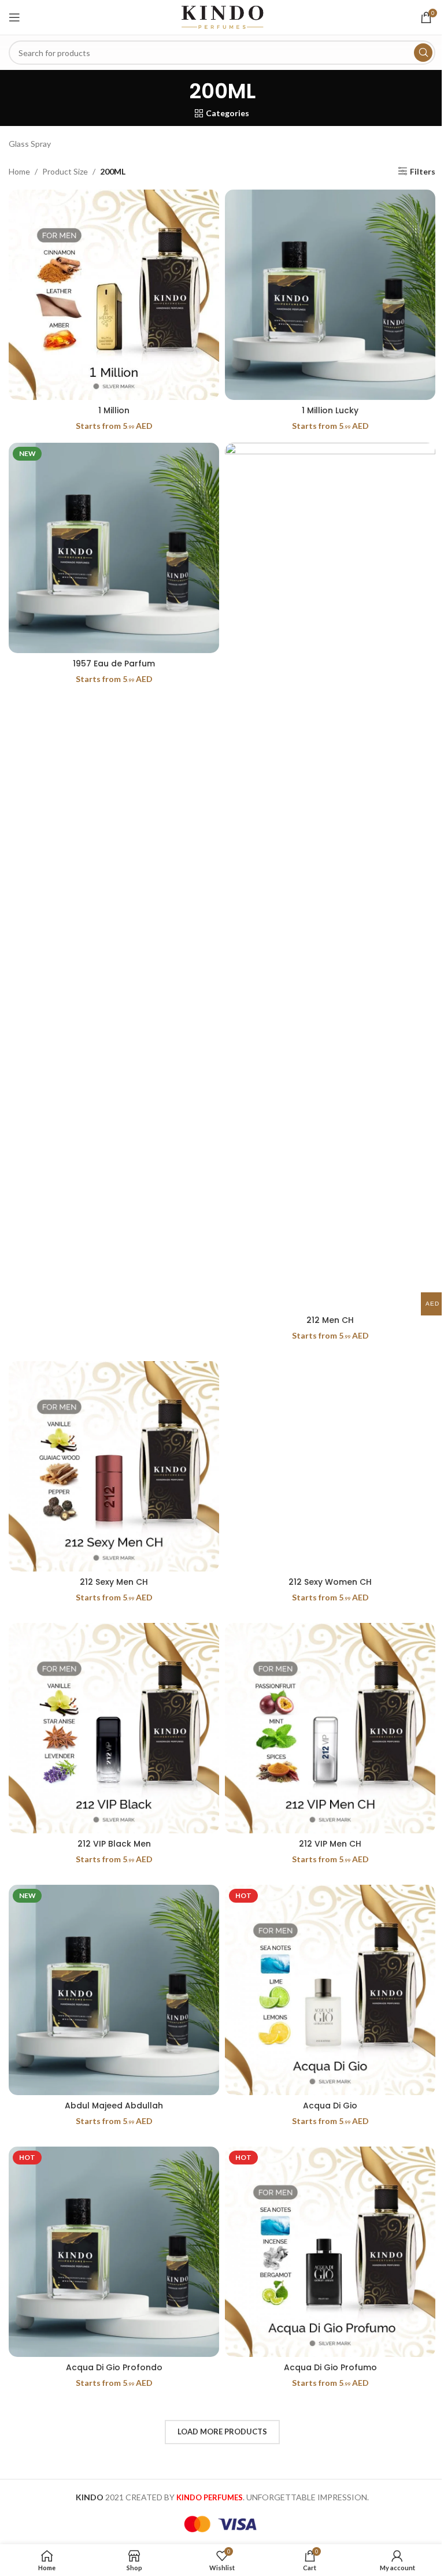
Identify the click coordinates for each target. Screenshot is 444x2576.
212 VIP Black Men (114, 1844)
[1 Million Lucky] (330, 295)
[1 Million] (114, 295)
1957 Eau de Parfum (114, 664)
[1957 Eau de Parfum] (114, 548)
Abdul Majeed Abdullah (114, 2106)
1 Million (114, 410)
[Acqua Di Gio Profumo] (330, 2252)
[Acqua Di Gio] (330, 1990)
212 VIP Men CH (330, 1844)
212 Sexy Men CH (114, 1582)
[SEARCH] (423, 53)
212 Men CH (330, 1320)
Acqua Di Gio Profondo (114, 2367)
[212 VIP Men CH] (330, 1728)
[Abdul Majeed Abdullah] (114, 1990)
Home (19, 171)
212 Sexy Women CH (330, 1582)
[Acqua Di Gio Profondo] (114, 2252)
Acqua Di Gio (330, 2106)
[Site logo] (222, 16)
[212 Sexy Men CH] (114, 1466)
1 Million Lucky (330, 410)
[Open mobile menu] (14, 17)
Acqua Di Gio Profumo (330, 2367)
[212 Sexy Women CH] (330, 1466)
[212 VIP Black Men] (114, 1728)
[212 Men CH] (330, 876)
